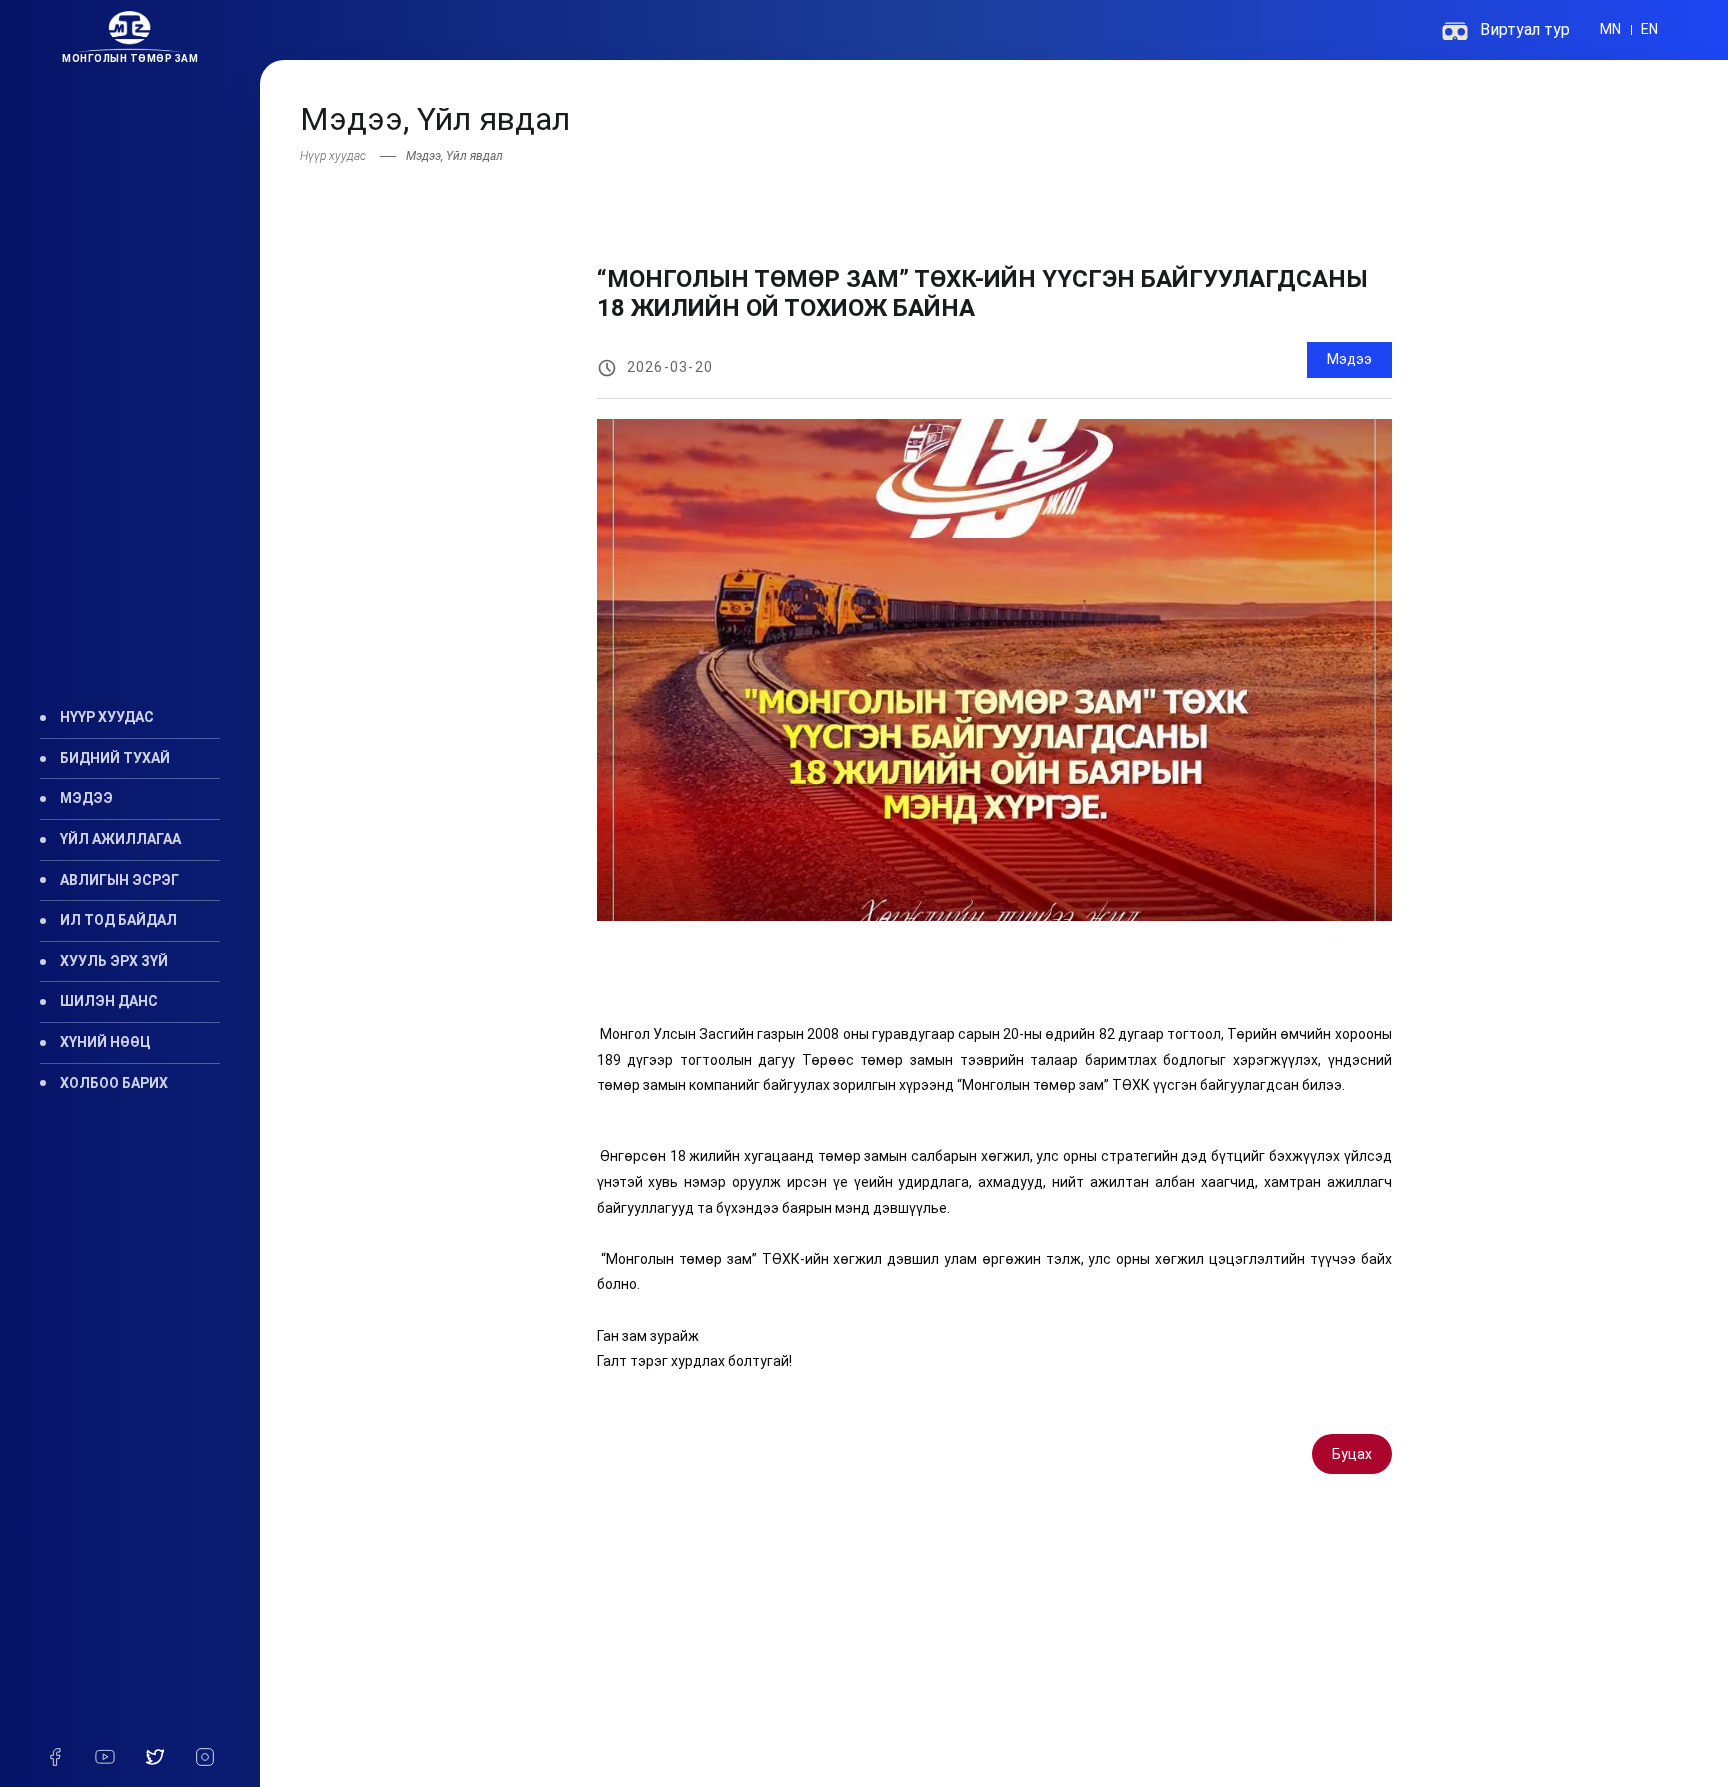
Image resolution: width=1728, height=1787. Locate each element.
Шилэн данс (109, 1001)
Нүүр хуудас (107, 717)
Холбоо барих (114, 1083)
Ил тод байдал (118, 920)
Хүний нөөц (105, 1042)
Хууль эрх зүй (114, 961)
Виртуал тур (1525, 29)
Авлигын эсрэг (119, 880)
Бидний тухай (115, 758)
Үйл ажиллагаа (120, 839)
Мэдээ (86, 798)
